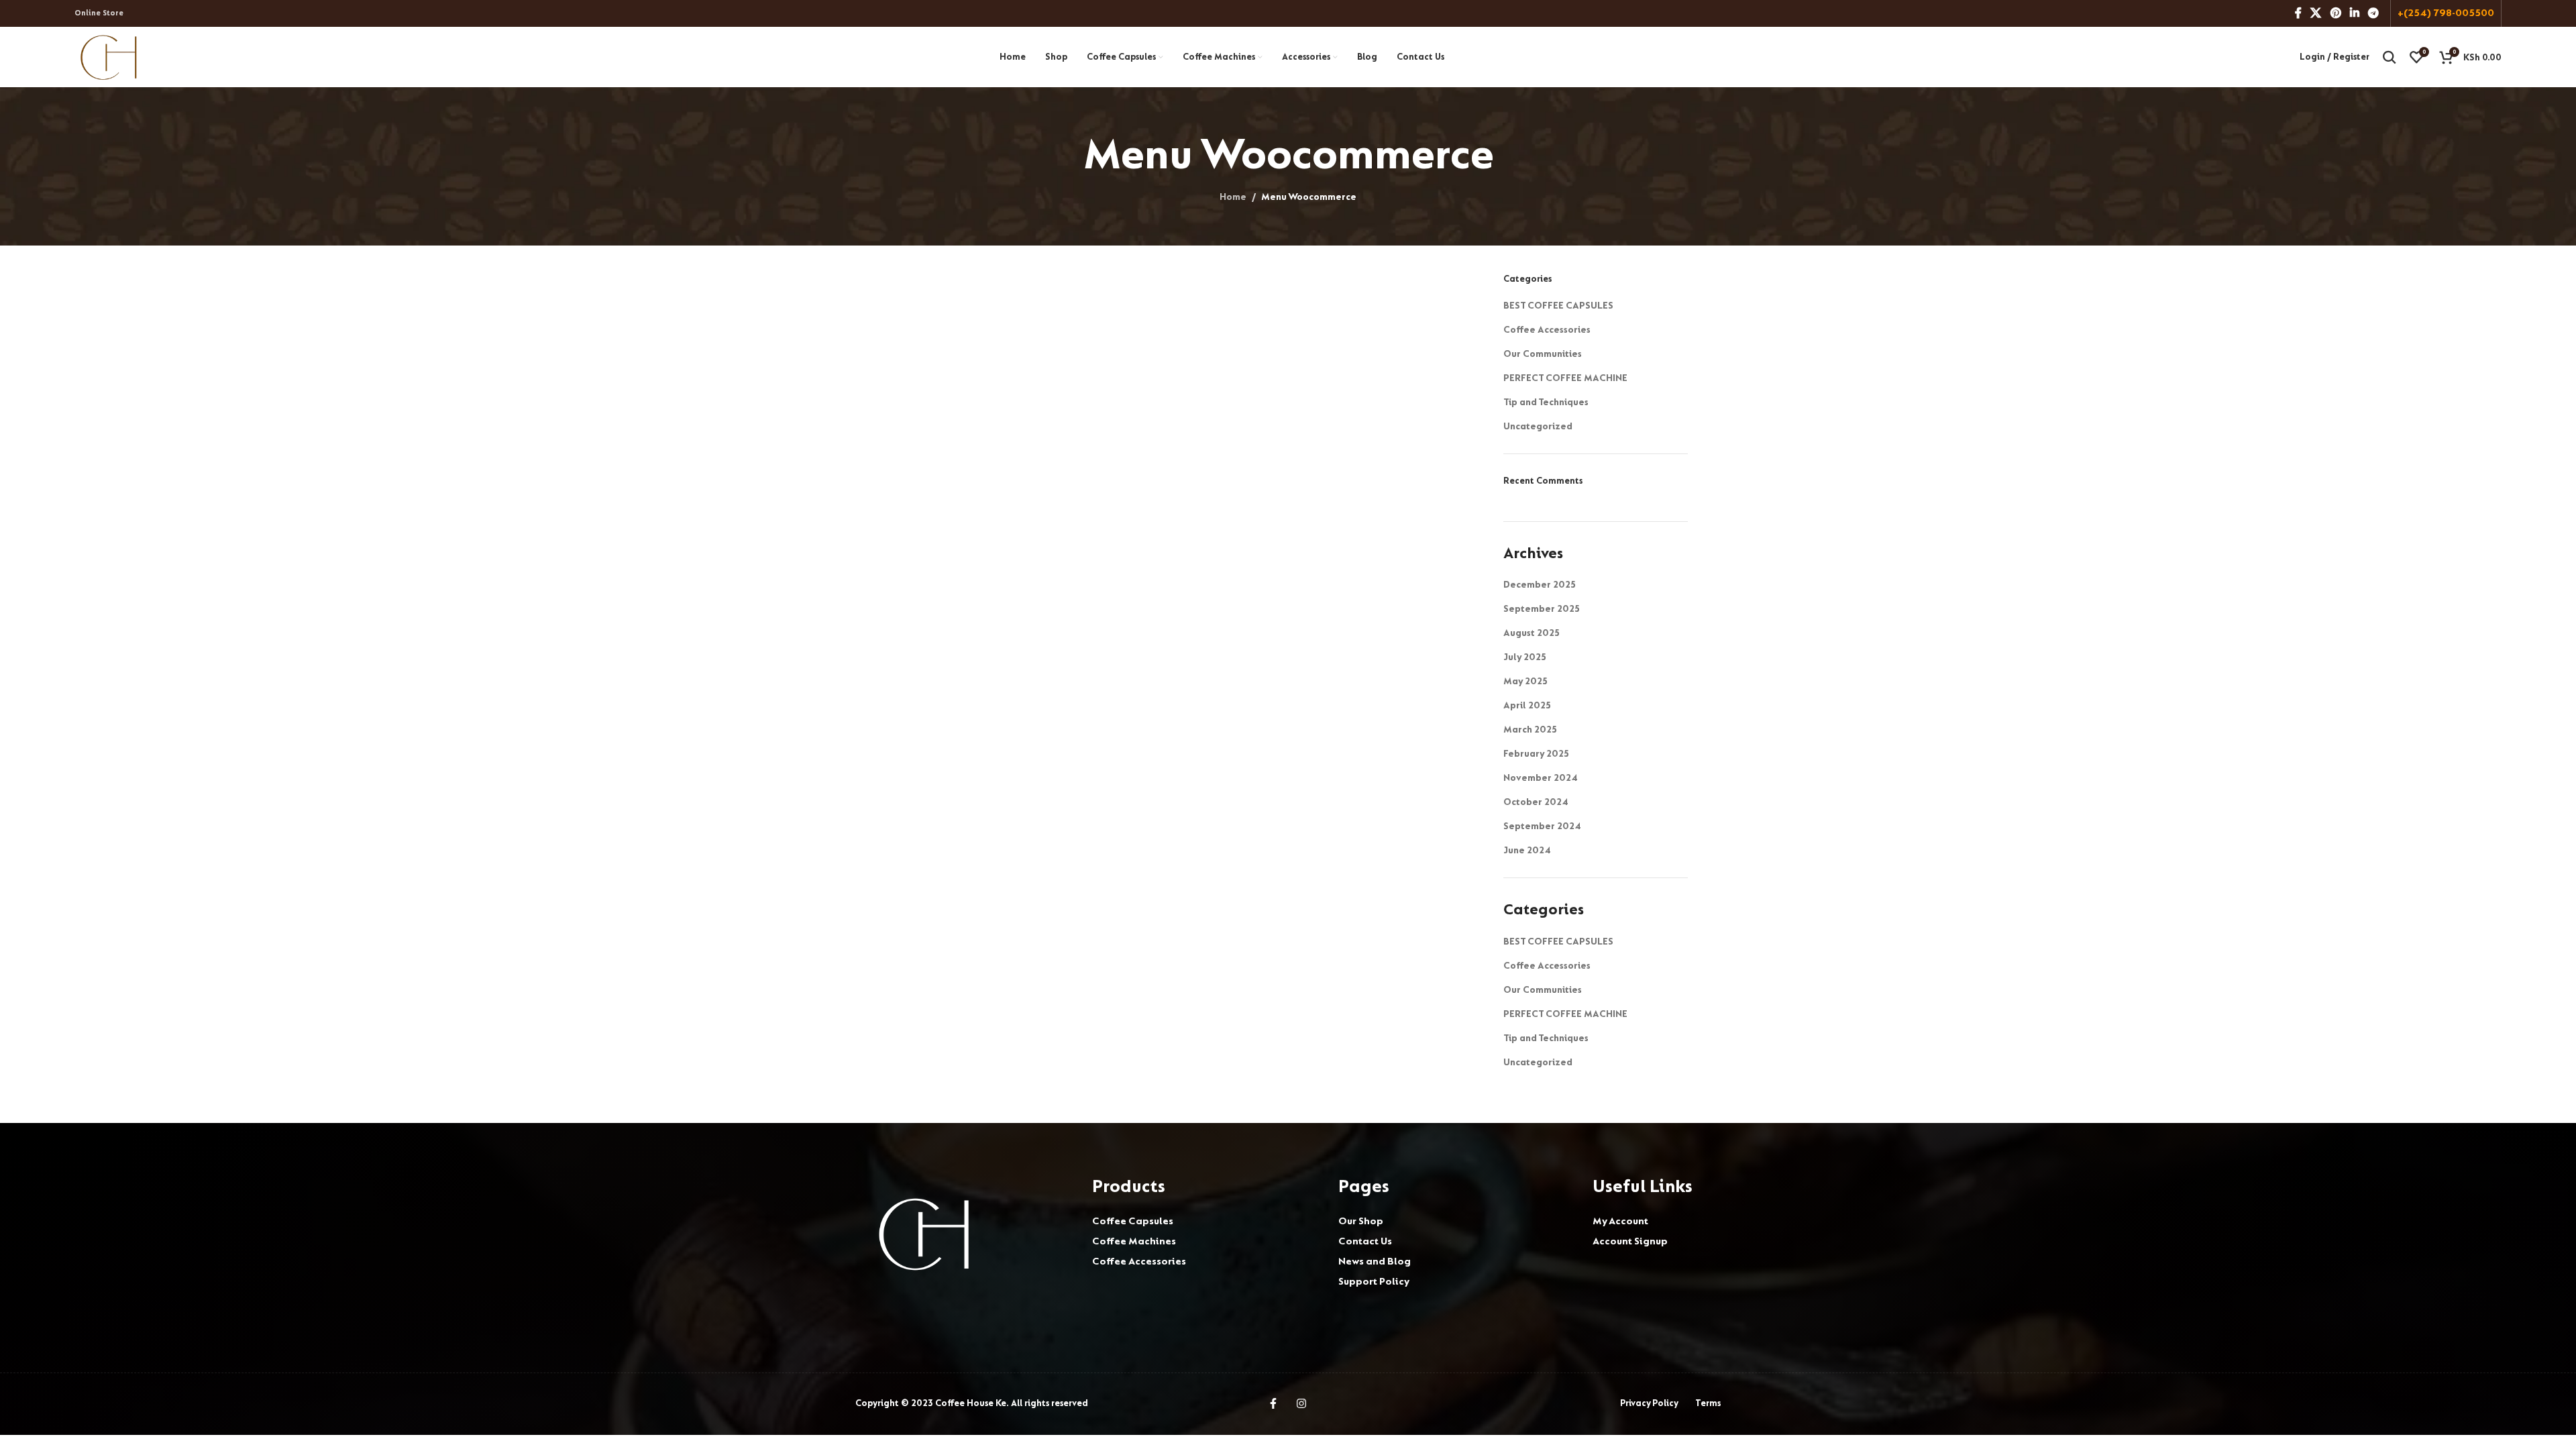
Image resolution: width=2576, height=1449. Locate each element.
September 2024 (1542, 826)
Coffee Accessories (1547, 330)
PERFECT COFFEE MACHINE (1565, 378)
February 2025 (1536, 754)
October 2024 (1536, 802)
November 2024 (1541, 778)
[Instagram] (1301, 1403)
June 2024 (1527, 850)
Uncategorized (1538, 426)
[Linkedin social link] (2354, 13)
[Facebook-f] (1273, 1403)
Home (1233, 197)
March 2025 (1530, 730)
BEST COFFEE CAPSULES (1558, 306)
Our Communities (1543, 354)
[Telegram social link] (2374, 13)
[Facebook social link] (2298, 13)
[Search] (2390, 57)
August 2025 (1532, 633)
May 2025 (1525, 681)
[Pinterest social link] (2336, 13)
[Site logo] (109, 56)
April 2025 (1527, 705)
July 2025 (1525, 657)
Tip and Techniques (1546, 402)
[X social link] (2316, 13)
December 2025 (1540, 585)
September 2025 (1542, 609)
